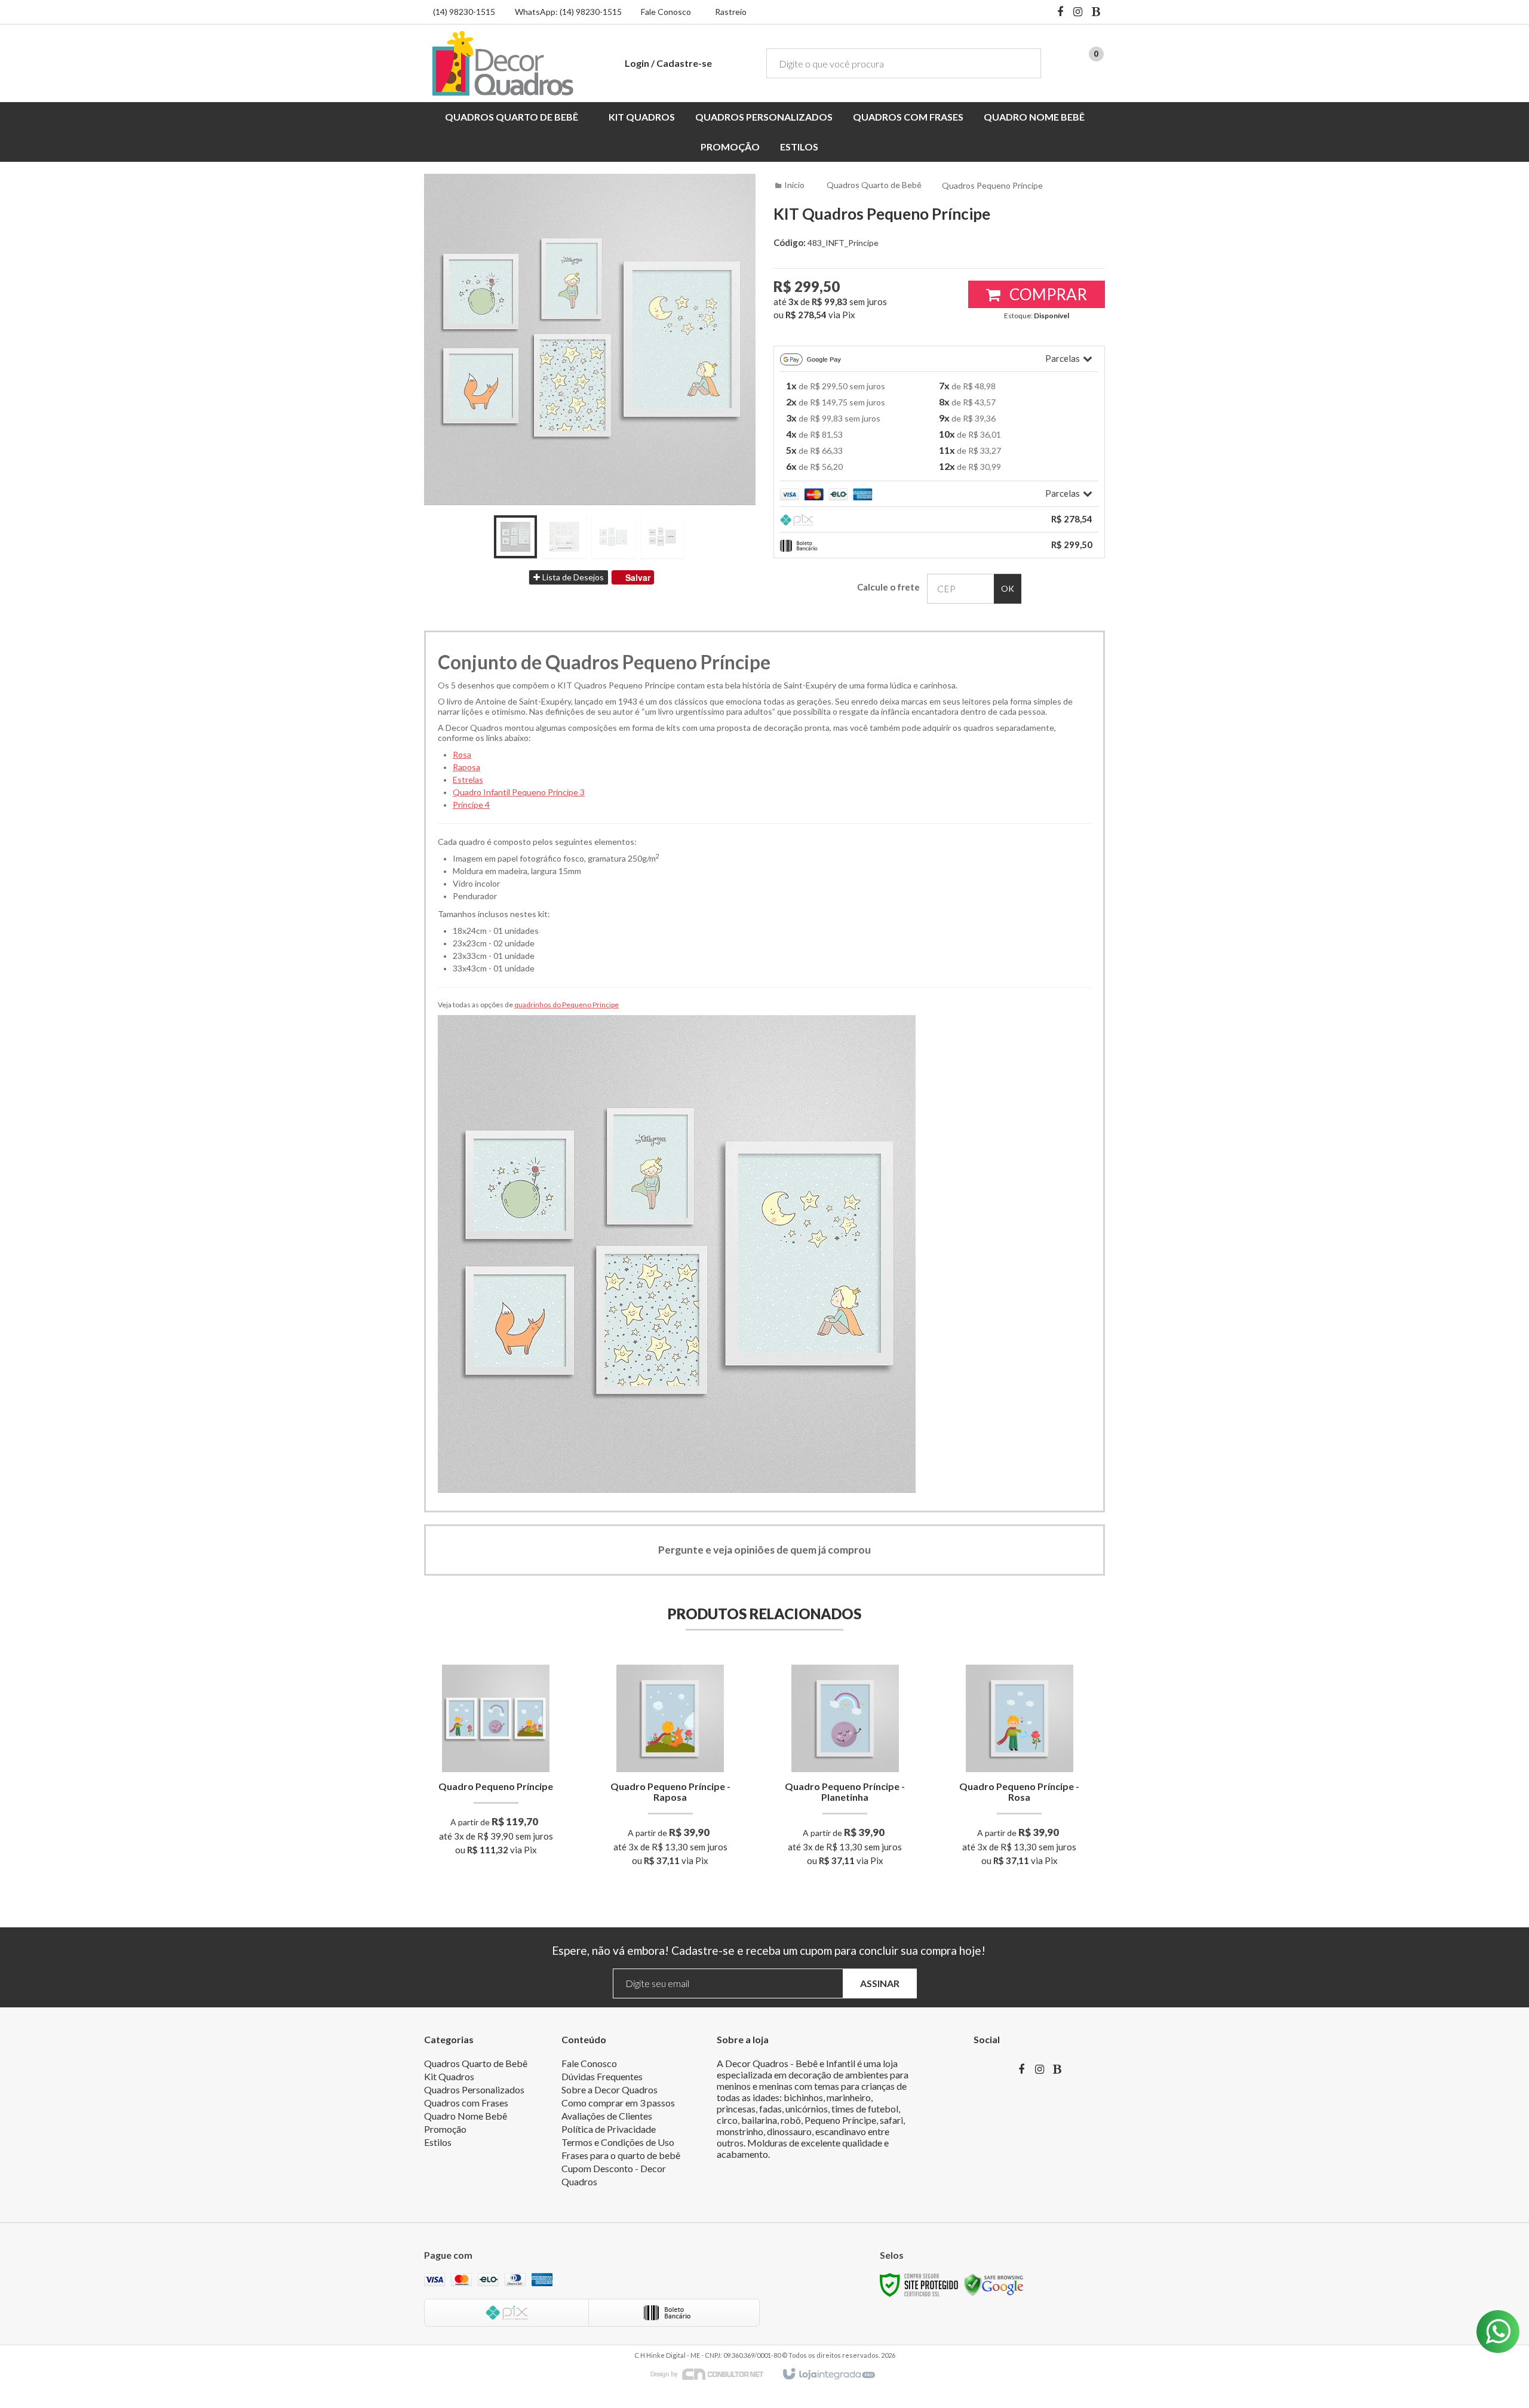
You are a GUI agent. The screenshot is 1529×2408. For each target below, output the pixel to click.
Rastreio (731, 12)
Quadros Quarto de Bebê (874, 185)
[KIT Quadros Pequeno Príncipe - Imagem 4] (662, 537)
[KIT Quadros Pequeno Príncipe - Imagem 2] (564, 537)
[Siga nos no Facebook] (1060, 13)
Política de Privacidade (609, 2129)
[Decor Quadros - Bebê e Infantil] (503, 63)
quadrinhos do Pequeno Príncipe (567, 1005)
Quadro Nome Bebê (466, 2116)
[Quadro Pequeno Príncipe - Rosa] (1019, 1769)
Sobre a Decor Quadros (610, 2089)
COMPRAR (1047, 294)
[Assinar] (880, 1984)
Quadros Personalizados (474, 2089)
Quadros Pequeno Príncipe (992, 185)
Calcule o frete (888, 587)
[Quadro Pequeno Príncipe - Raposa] (670, 1769)
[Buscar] (1023, 63)
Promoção (445, 2129)
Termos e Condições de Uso (618, 2142)
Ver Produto (496, 1807)
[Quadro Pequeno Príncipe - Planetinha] (845, 1769)
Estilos (438, 2142)
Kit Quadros (449, 2076)
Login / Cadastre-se (668, 63)
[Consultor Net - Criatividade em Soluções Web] (713, 2374)
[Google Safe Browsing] (994, 2284)
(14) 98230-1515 (464, 12)
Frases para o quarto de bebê (621, 2155)
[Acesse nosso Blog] (1096, 13)
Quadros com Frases (466, 2103)
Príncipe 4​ (471, 805)
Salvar (638, 577)
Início (794, 185)
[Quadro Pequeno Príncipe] (496, 1764)
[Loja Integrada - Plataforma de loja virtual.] (828, 2375)
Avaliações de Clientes (607, 2116)
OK (1008, 588)
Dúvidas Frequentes (602, 2076)
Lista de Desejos (572, 577)
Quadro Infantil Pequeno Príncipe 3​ (519, 792)
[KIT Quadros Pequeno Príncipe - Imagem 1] (515, 537)
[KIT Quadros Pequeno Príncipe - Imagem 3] (613, 537)
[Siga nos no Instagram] (1078, 13)
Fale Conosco (666, 12)
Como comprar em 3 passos (618, 2103)
